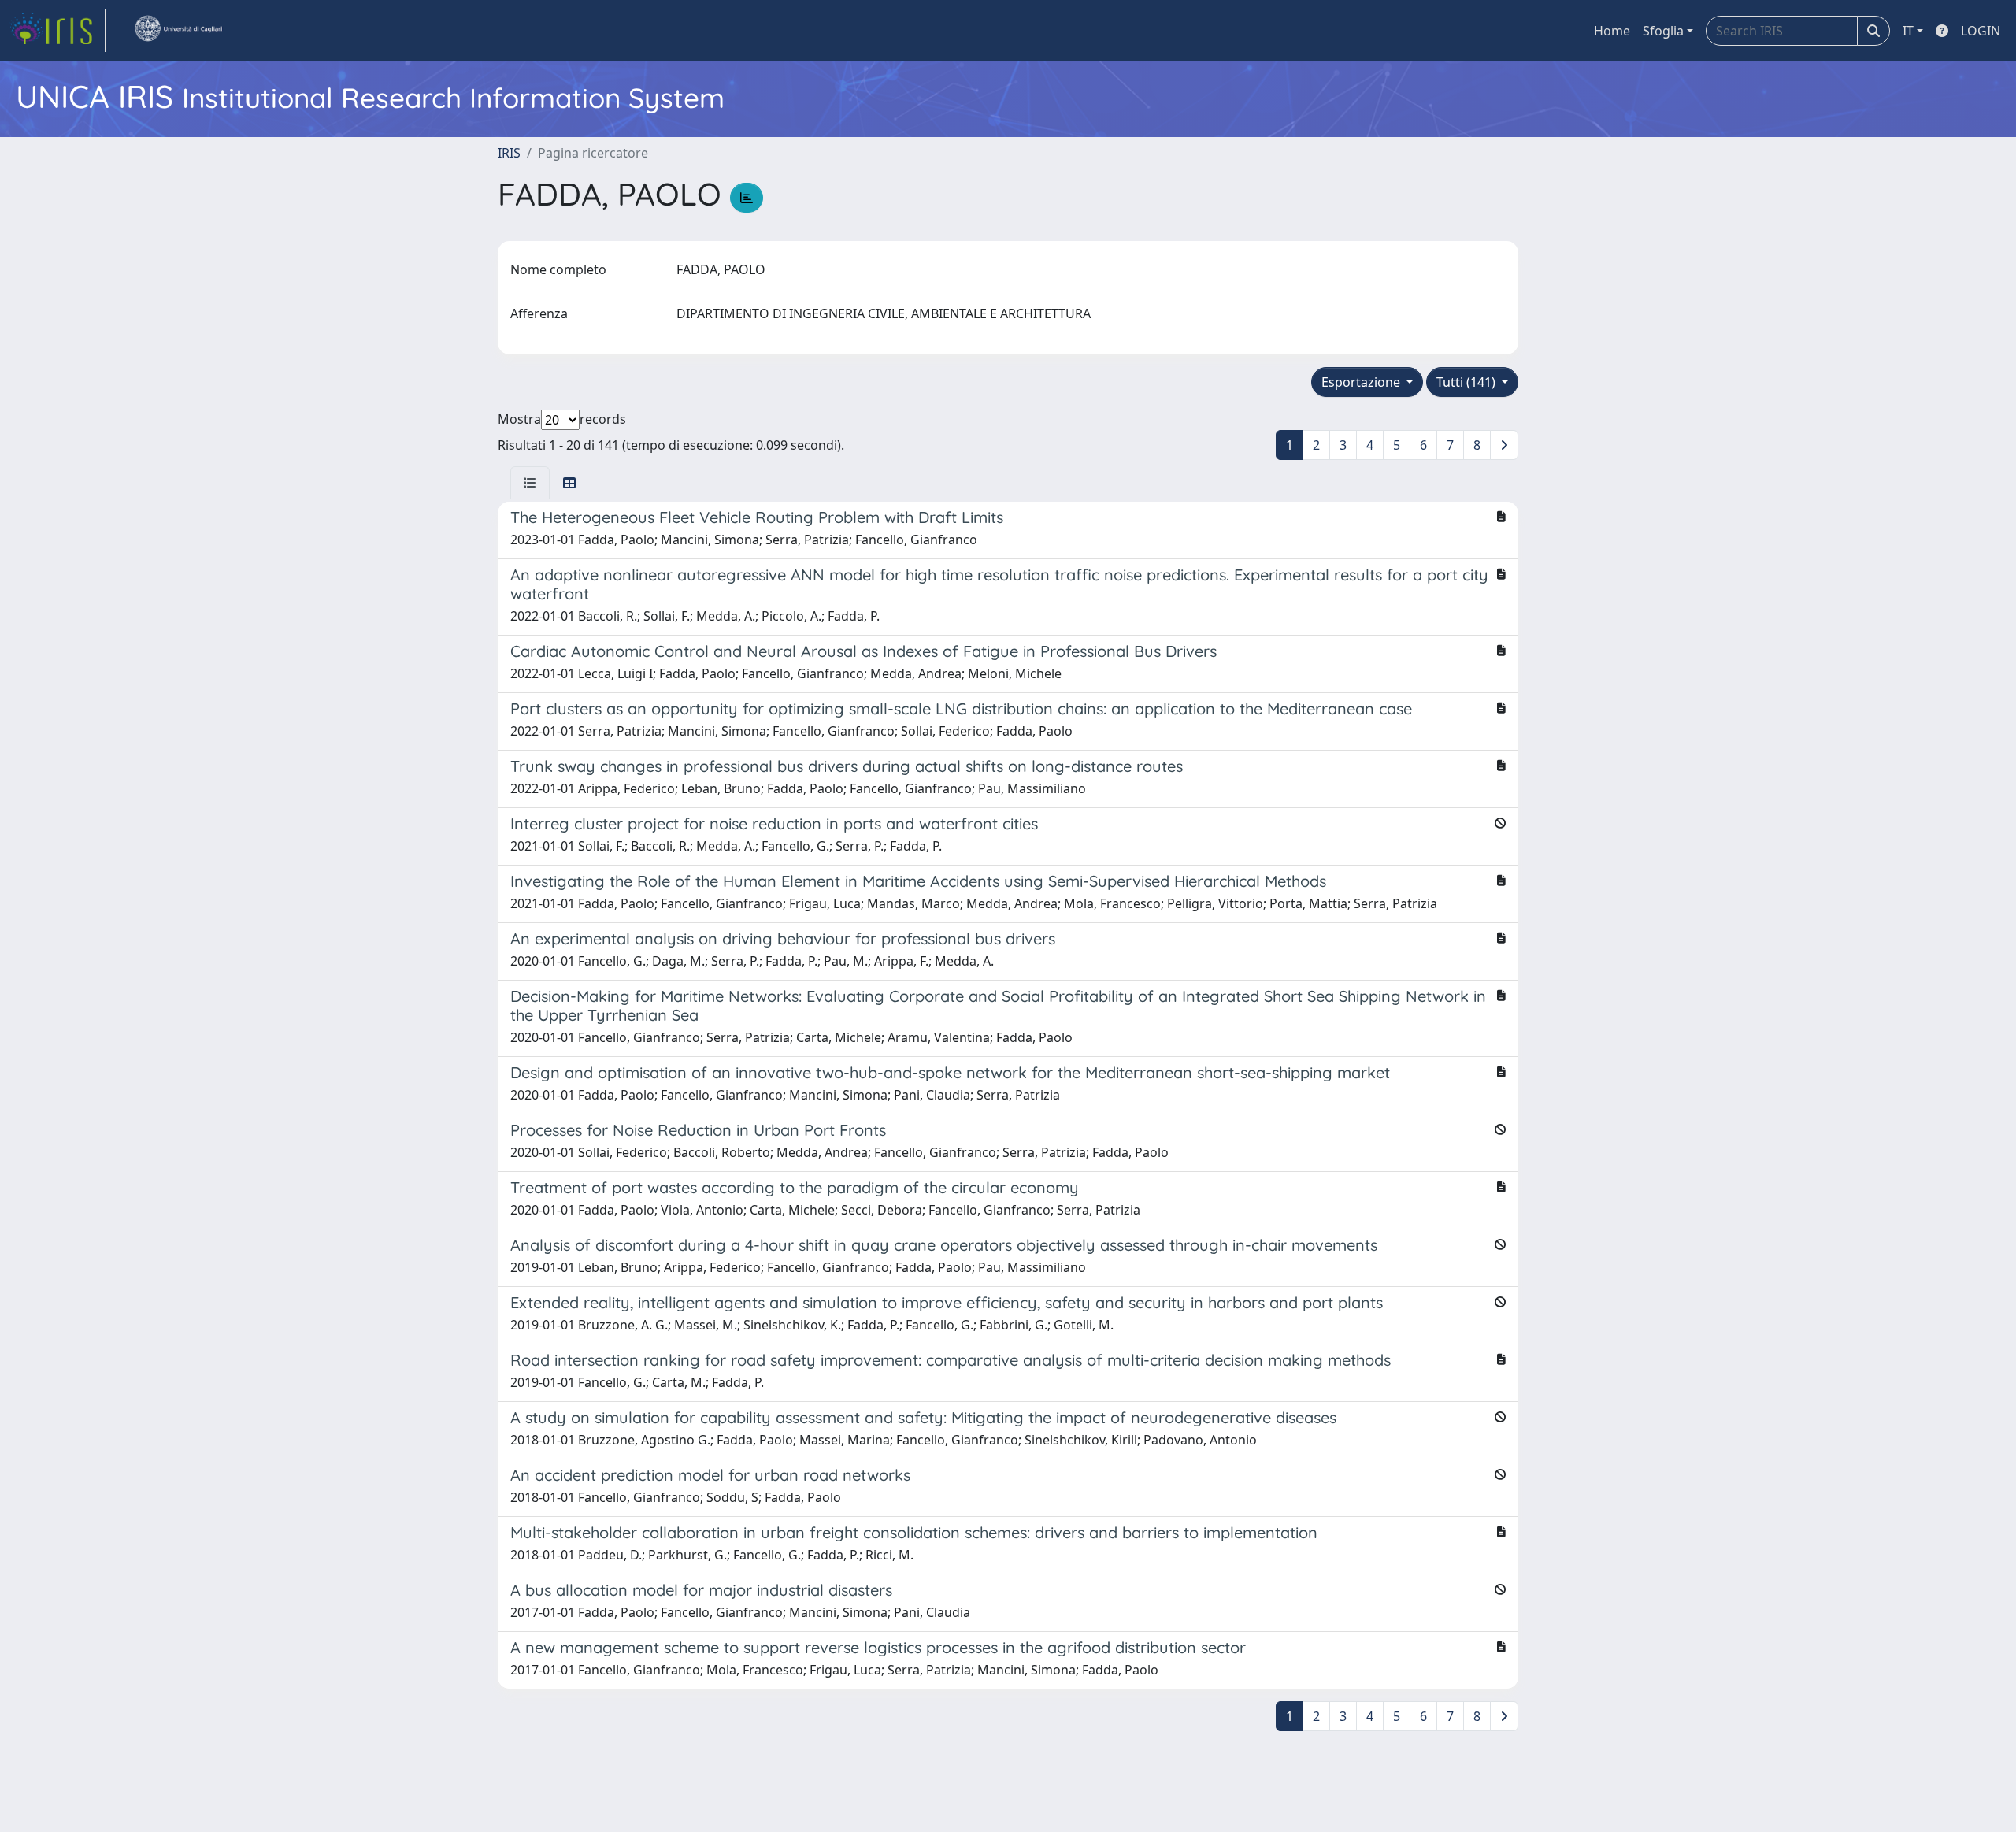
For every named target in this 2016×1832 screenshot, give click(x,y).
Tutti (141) (1468, 382)
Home (1612, 31)
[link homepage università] (178, 31)
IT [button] (1908, 31)
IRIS (509, 153)
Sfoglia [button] (1663, 31)
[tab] (530, 483)
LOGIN (1981, 31)
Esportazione (1362, 382)
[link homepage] (57, 31)
